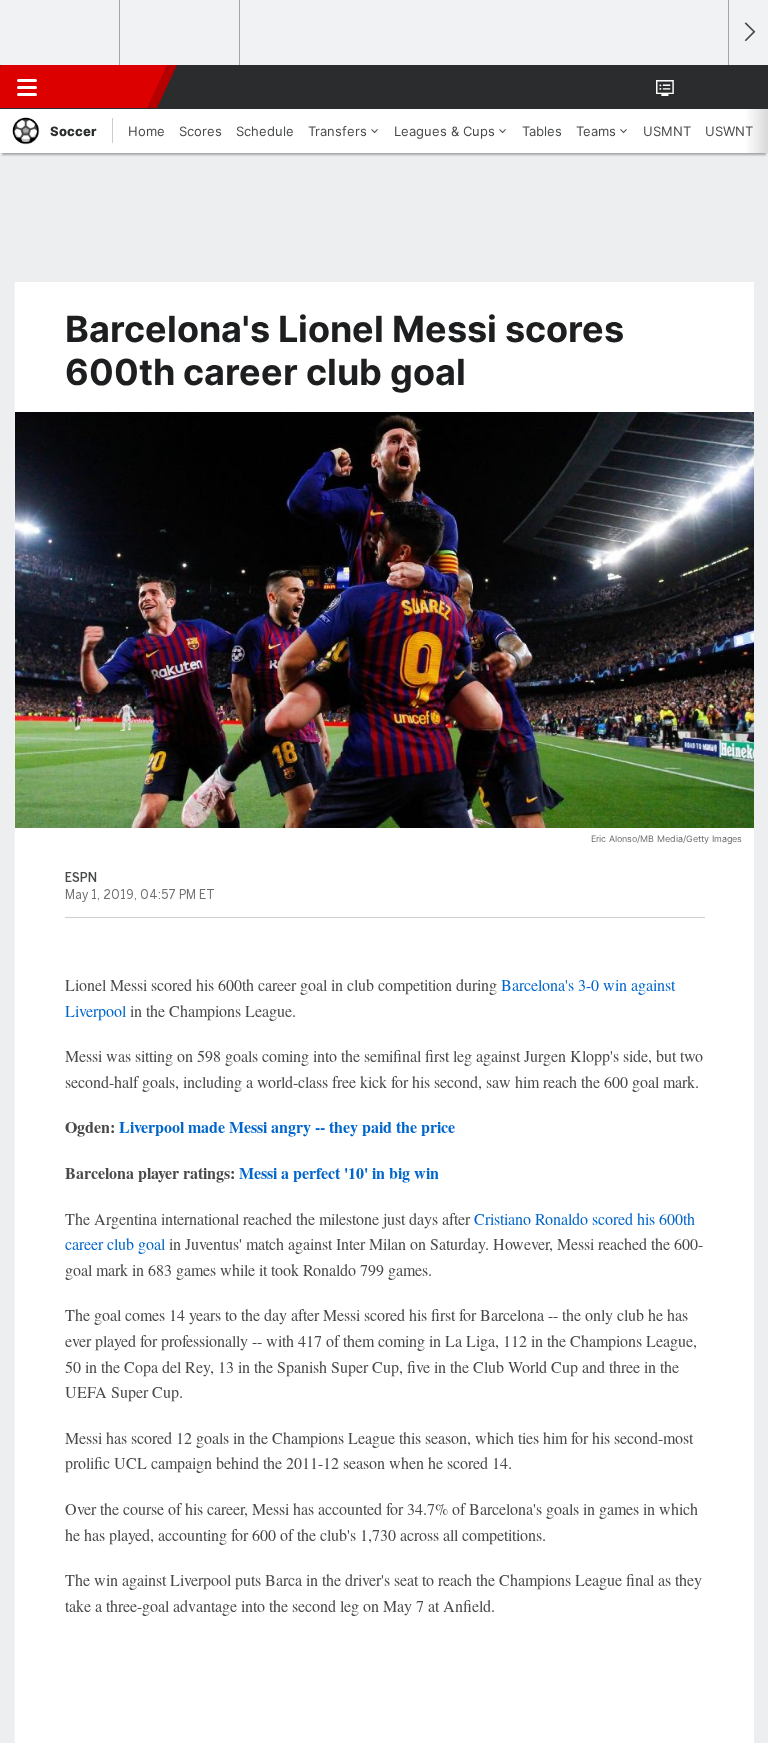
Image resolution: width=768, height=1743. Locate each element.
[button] (702, 87)
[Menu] (27, 87)
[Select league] (61, 33)
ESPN (107, 87)
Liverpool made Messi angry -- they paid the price (287, 1126)
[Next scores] (748, 32)
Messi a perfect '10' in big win (339, 1172)
